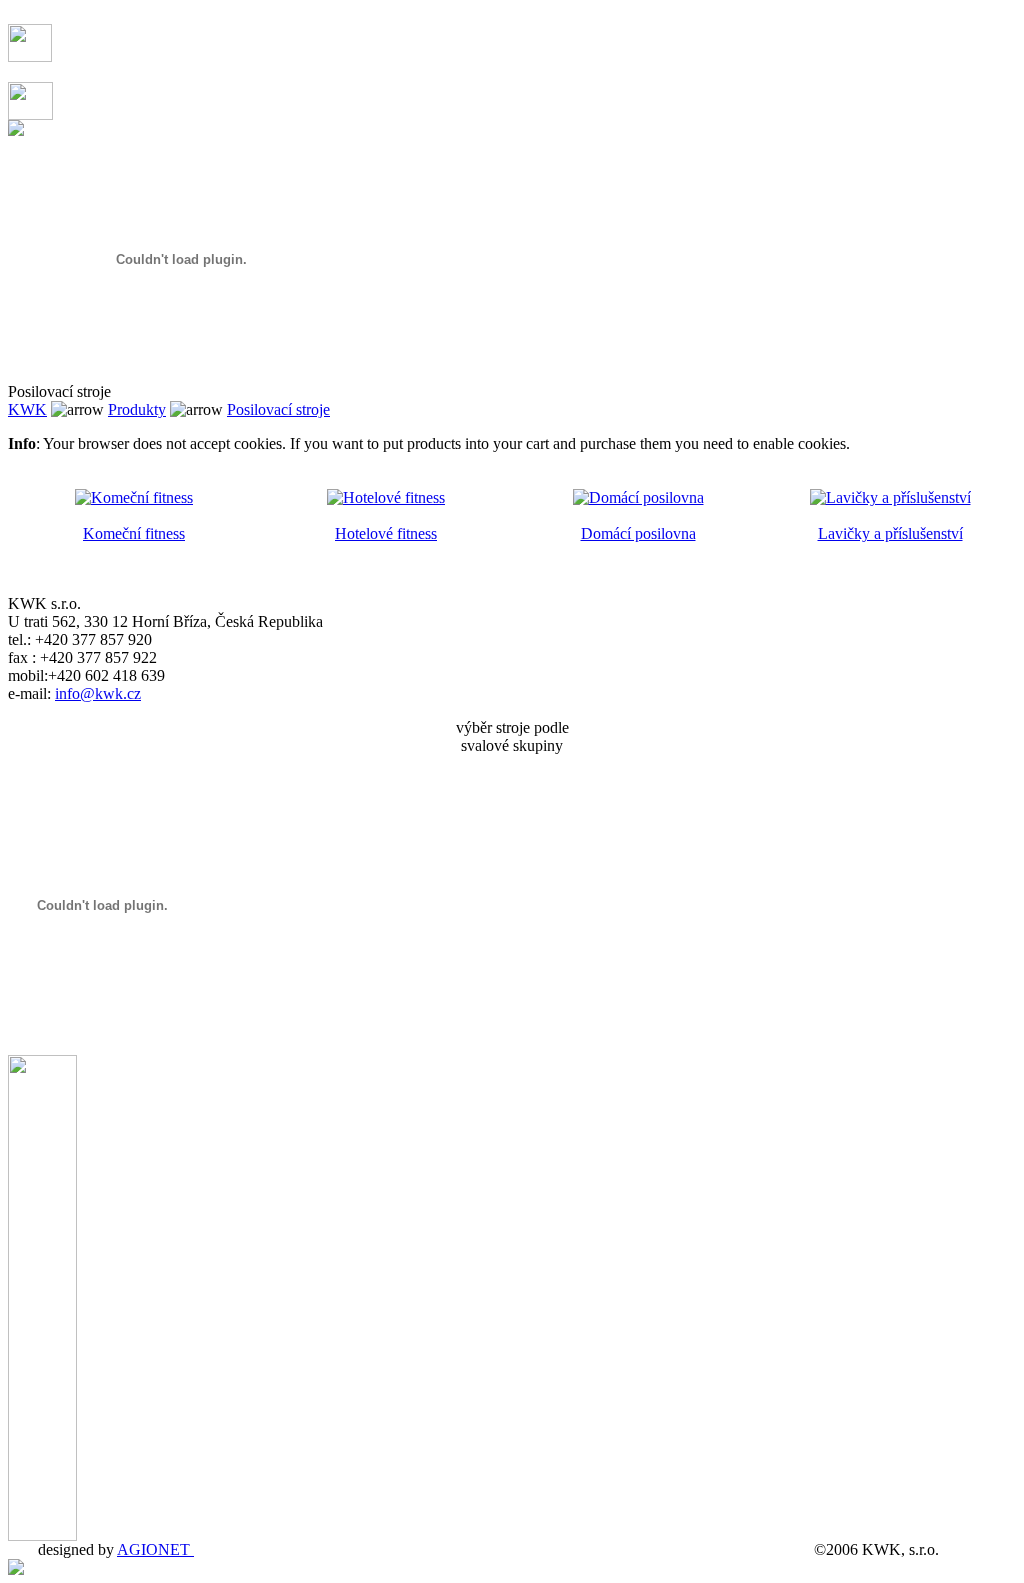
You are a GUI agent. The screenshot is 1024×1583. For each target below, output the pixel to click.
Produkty (137, 409)
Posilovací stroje (278, 409)
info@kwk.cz (98, 693)
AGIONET (155, 1549)
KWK (27, 409)
